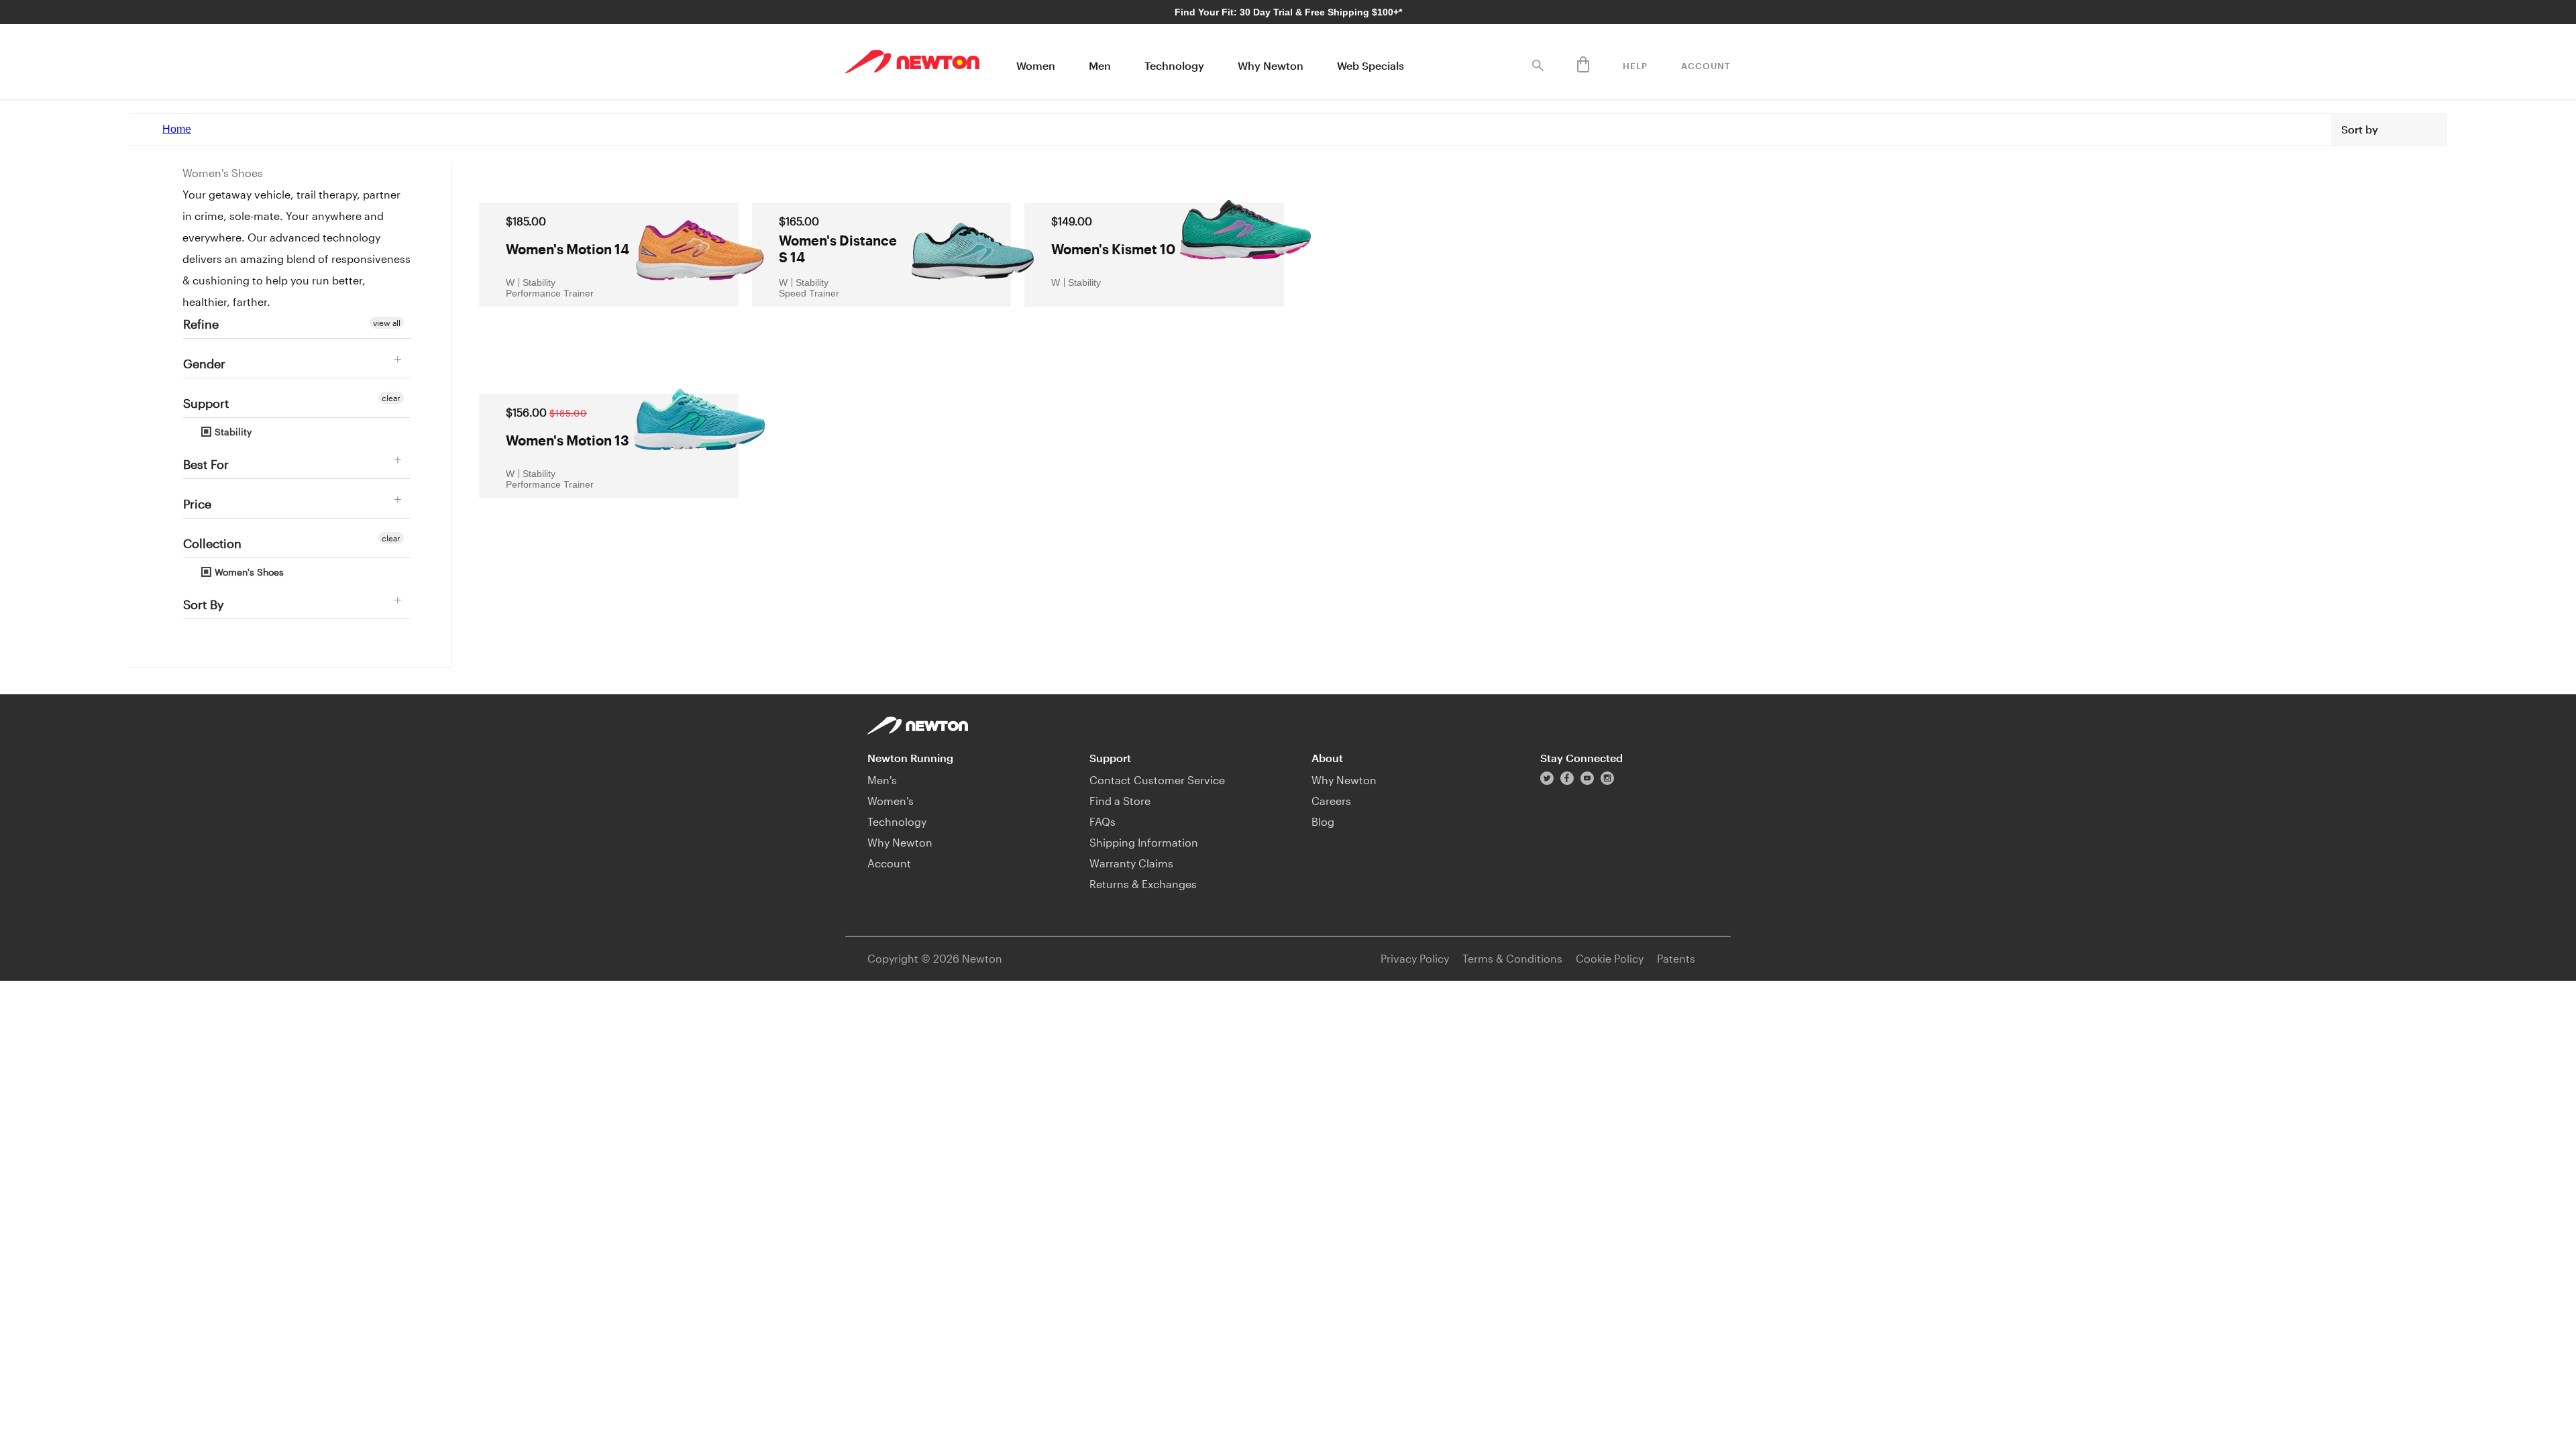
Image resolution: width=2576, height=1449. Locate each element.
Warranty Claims (1131, 863)
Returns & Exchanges (1143, 884)
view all (387, 323)
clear (391, 398)
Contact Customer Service (1157, 780)
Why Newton (1271, 65)
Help (1635, 66)
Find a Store (1120, 801)
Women (1036, 65)
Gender (204, 364)
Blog (1323, 821)
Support (206, 403)
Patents (1676, 958)
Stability (232, 432)
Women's (891, 801)
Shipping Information (1144, 842)
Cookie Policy (1610, 958)
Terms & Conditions (1512, 958)
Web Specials (1371, 65)
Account (1706, 66)
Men (1100, 65)
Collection (212, 543)
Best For (206, 464)
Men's (882, 780)
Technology (1174, 65)
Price (197, 504)
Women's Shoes (248, 572)
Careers (1331, 801)
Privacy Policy (1415, 958)
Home (177, 129)
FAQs (1103, 821)
